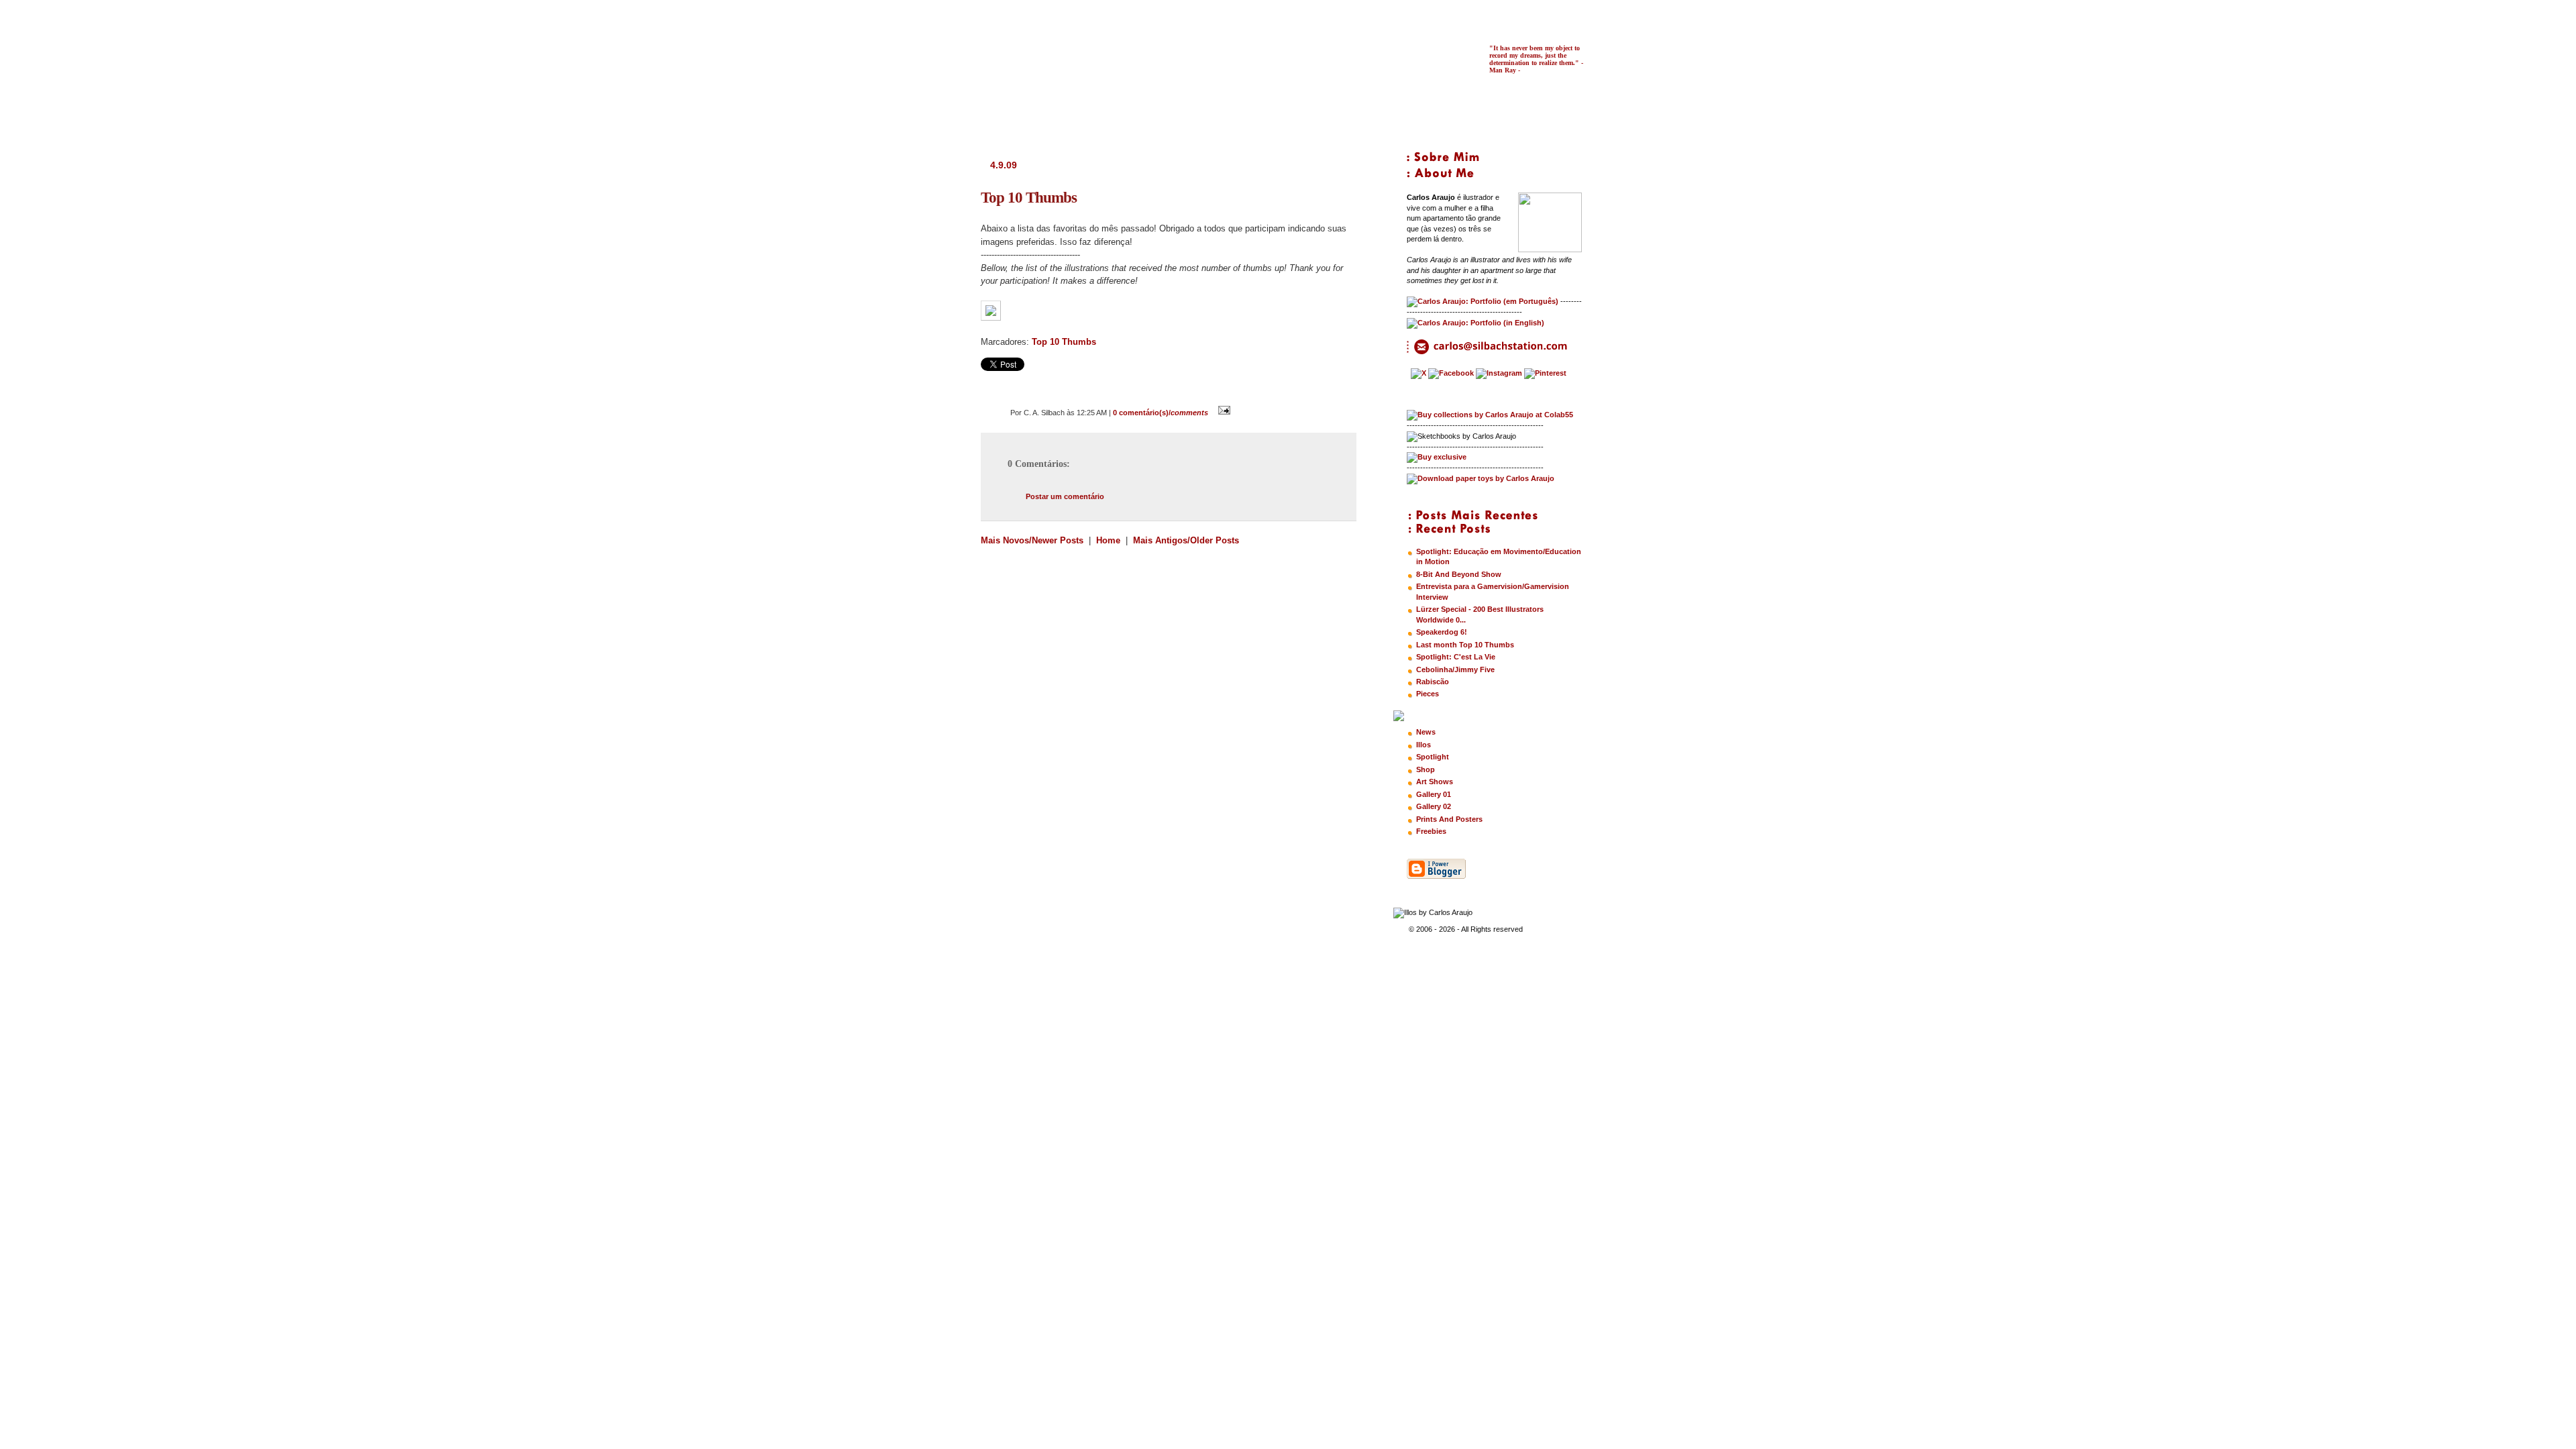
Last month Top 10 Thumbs (1465, 645)
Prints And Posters (1449, 819)
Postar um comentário (1065, 496)
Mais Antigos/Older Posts (1186, 540)
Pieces (1428, 694)
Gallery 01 (1434, 794)
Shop (1426, 769)
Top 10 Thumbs (1064, 342)
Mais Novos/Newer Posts (1033, 540)
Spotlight (1433, 757)
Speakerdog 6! (1442, 632)
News (1426, 732)
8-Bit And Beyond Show (1459, 574)
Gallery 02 (1434, 806)
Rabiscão (1433, 682)
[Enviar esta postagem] (1222, 413)
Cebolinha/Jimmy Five (1455, 669)
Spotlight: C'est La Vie (1456, 657)
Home (1108, 540)
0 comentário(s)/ (1161, 413)
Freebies (1431, 831)
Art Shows (1435, 782)
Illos (1424, 745)
